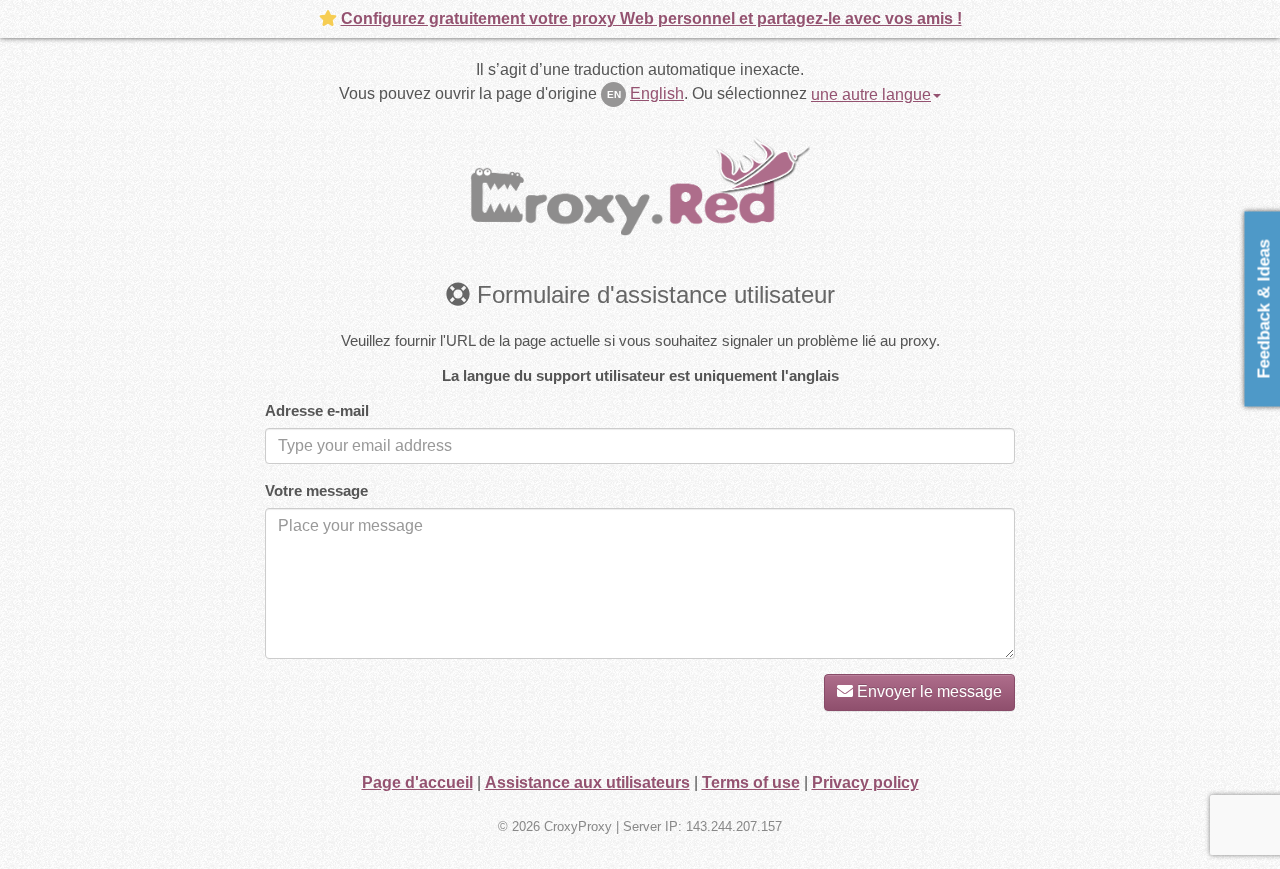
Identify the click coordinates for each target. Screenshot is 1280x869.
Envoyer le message (927, 691)
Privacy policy (865, 782)
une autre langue (871, 94)
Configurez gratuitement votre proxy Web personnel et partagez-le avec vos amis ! (651, 18)
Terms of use (751, 782)
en (614, 94)
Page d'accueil (417, 782)
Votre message (316, 490)
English (657, 93)
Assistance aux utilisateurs (587, 782)
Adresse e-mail (317, 410)
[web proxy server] (640, 185)
